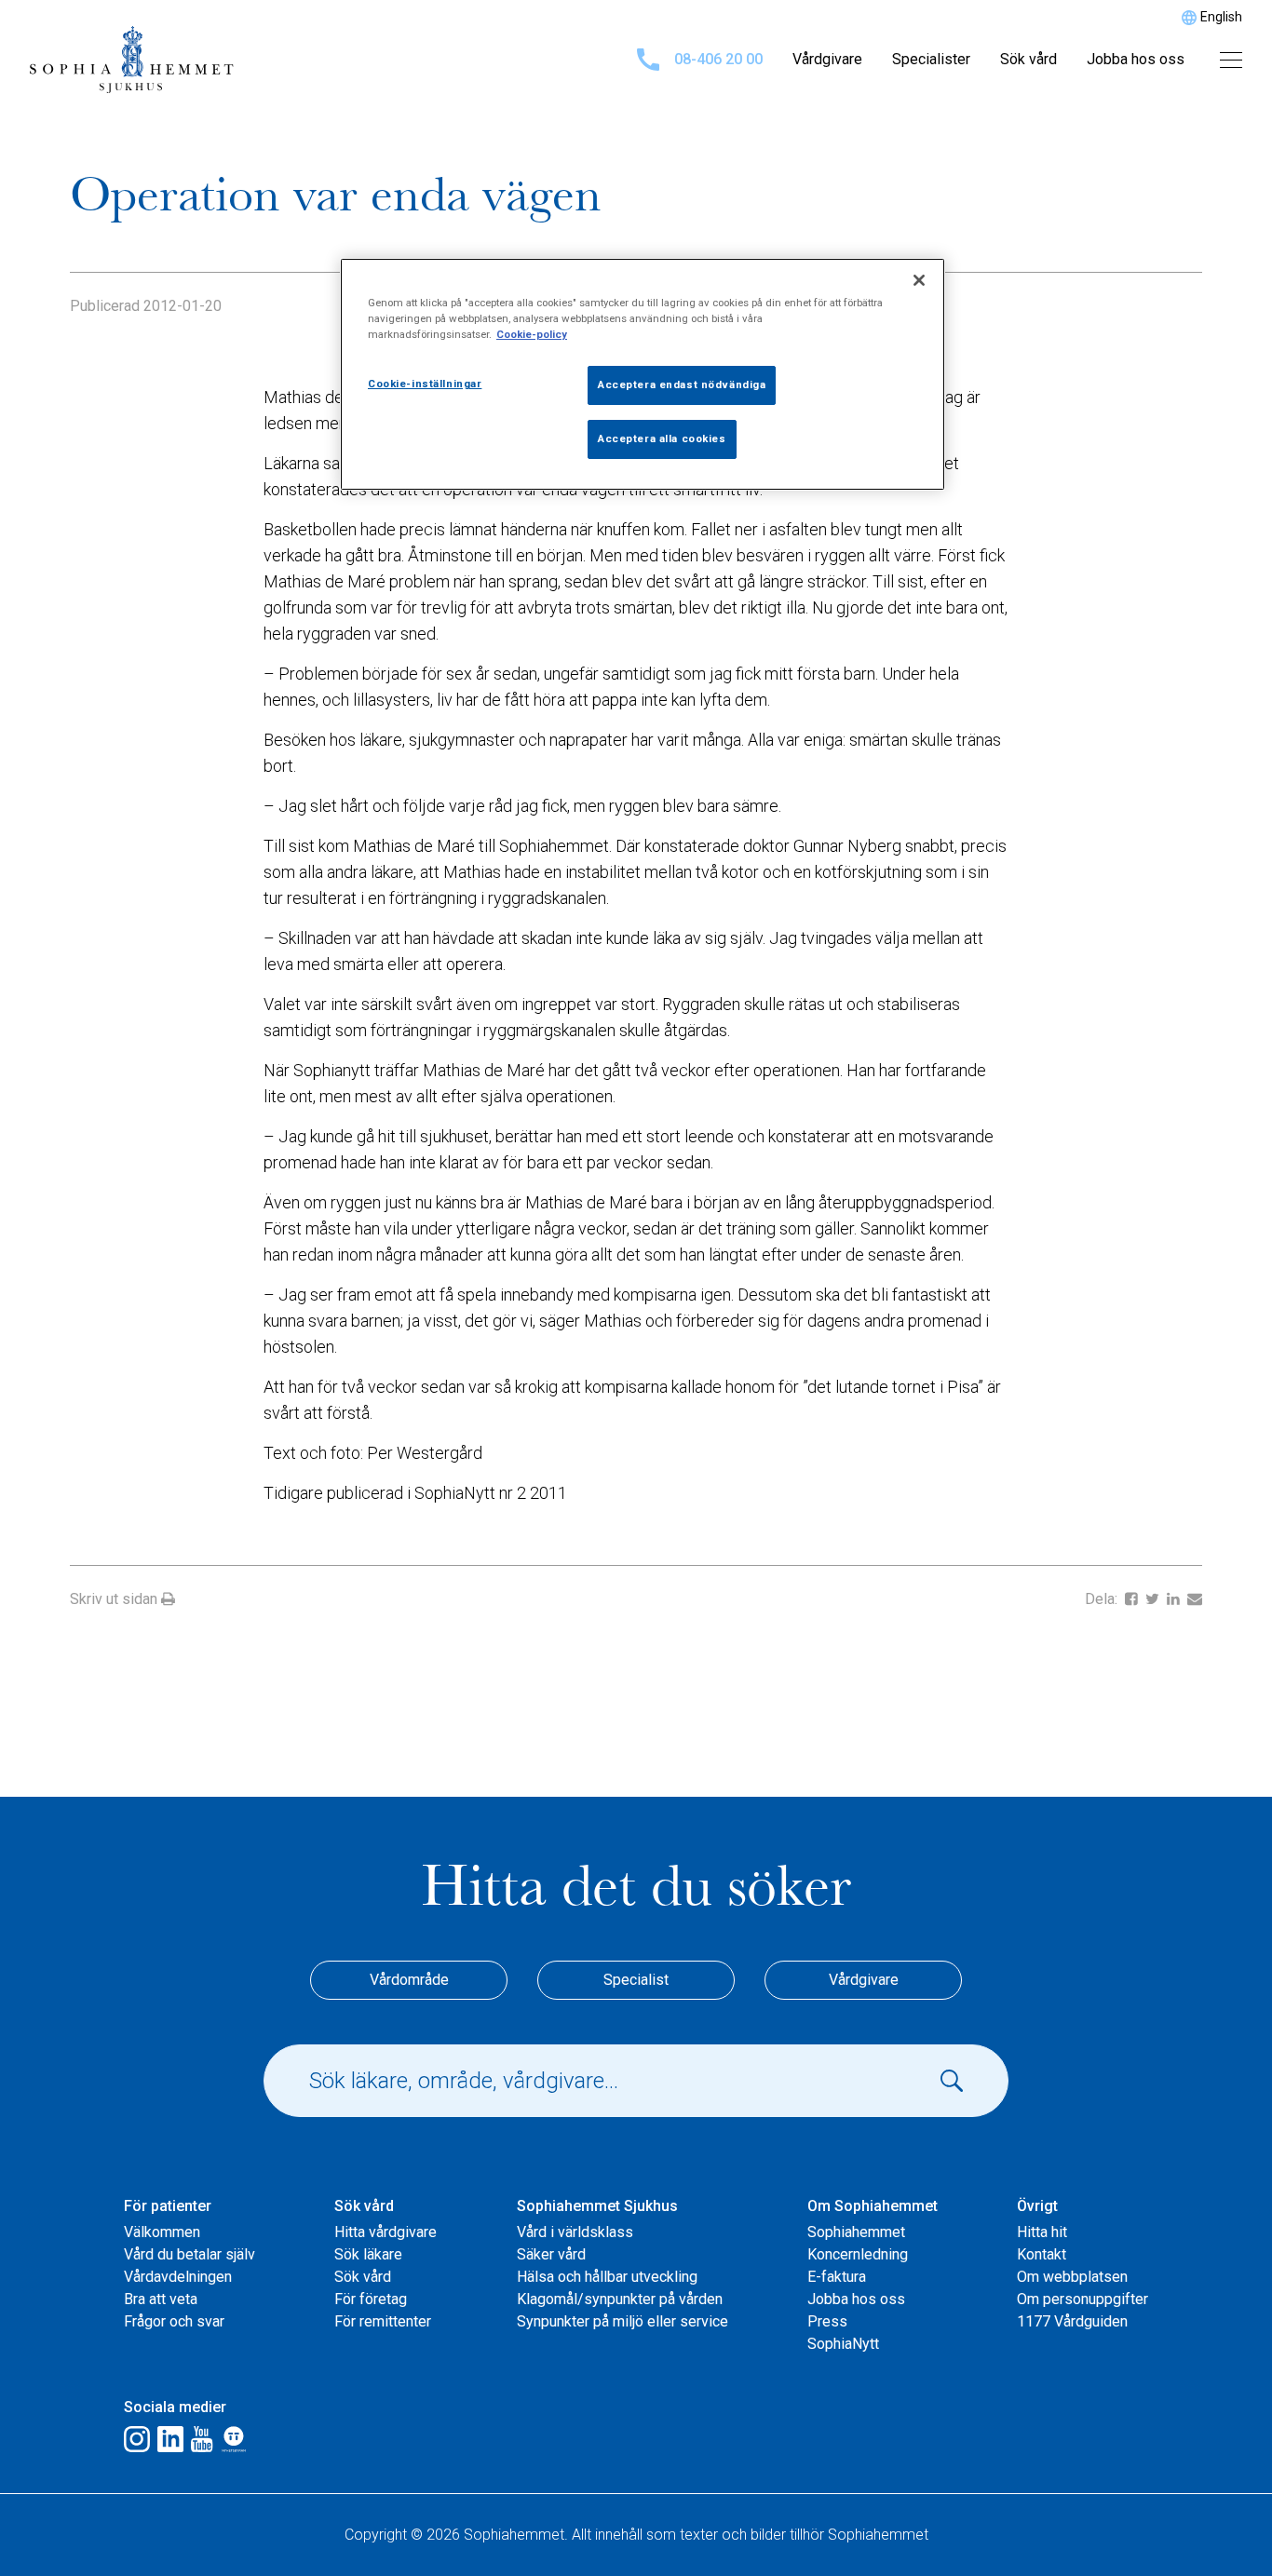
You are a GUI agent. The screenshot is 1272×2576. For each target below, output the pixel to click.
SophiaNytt (843, 2344)
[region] (643, 374)
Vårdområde (409, 1980)
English (1221, 17)
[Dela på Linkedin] (1175, 1599)
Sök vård (1028, 59)
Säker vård (551, 2254)
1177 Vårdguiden (1072, 2321)
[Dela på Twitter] (1154, 1599)
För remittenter (383, 2321)
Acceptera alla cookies (662, 438)
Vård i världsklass (575, 2232)
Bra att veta (161, 2299)
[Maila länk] (1195, 1599)
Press (827, 2321)
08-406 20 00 (718, 59)
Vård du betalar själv (189, 2254)
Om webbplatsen (1072, 2277)
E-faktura (837, 2277)
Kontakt (1042, 2254)
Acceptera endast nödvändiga (682, 384)
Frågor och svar (174, 2321)
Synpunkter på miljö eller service (622, 2321)
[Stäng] (919, 280)
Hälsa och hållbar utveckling (607, 2277)
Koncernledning (858, 2254)
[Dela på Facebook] (1133, 1599)
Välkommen (162, 2232)
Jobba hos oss (1136, 59)
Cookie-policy (532, 334)
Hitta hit (1042, 2232)
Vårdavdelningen (178, 2277)
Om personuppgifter (1083, 2299)
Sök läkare (368, 2254)
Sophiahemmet (856, 2232)
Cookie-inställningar (425, 384)
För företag (371, 2299)
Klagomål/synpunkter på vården (620, 2299)
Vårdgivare (827, 59)
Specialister (931, 59)
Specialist (636, 1980)
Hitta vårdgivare (386, 2232)
